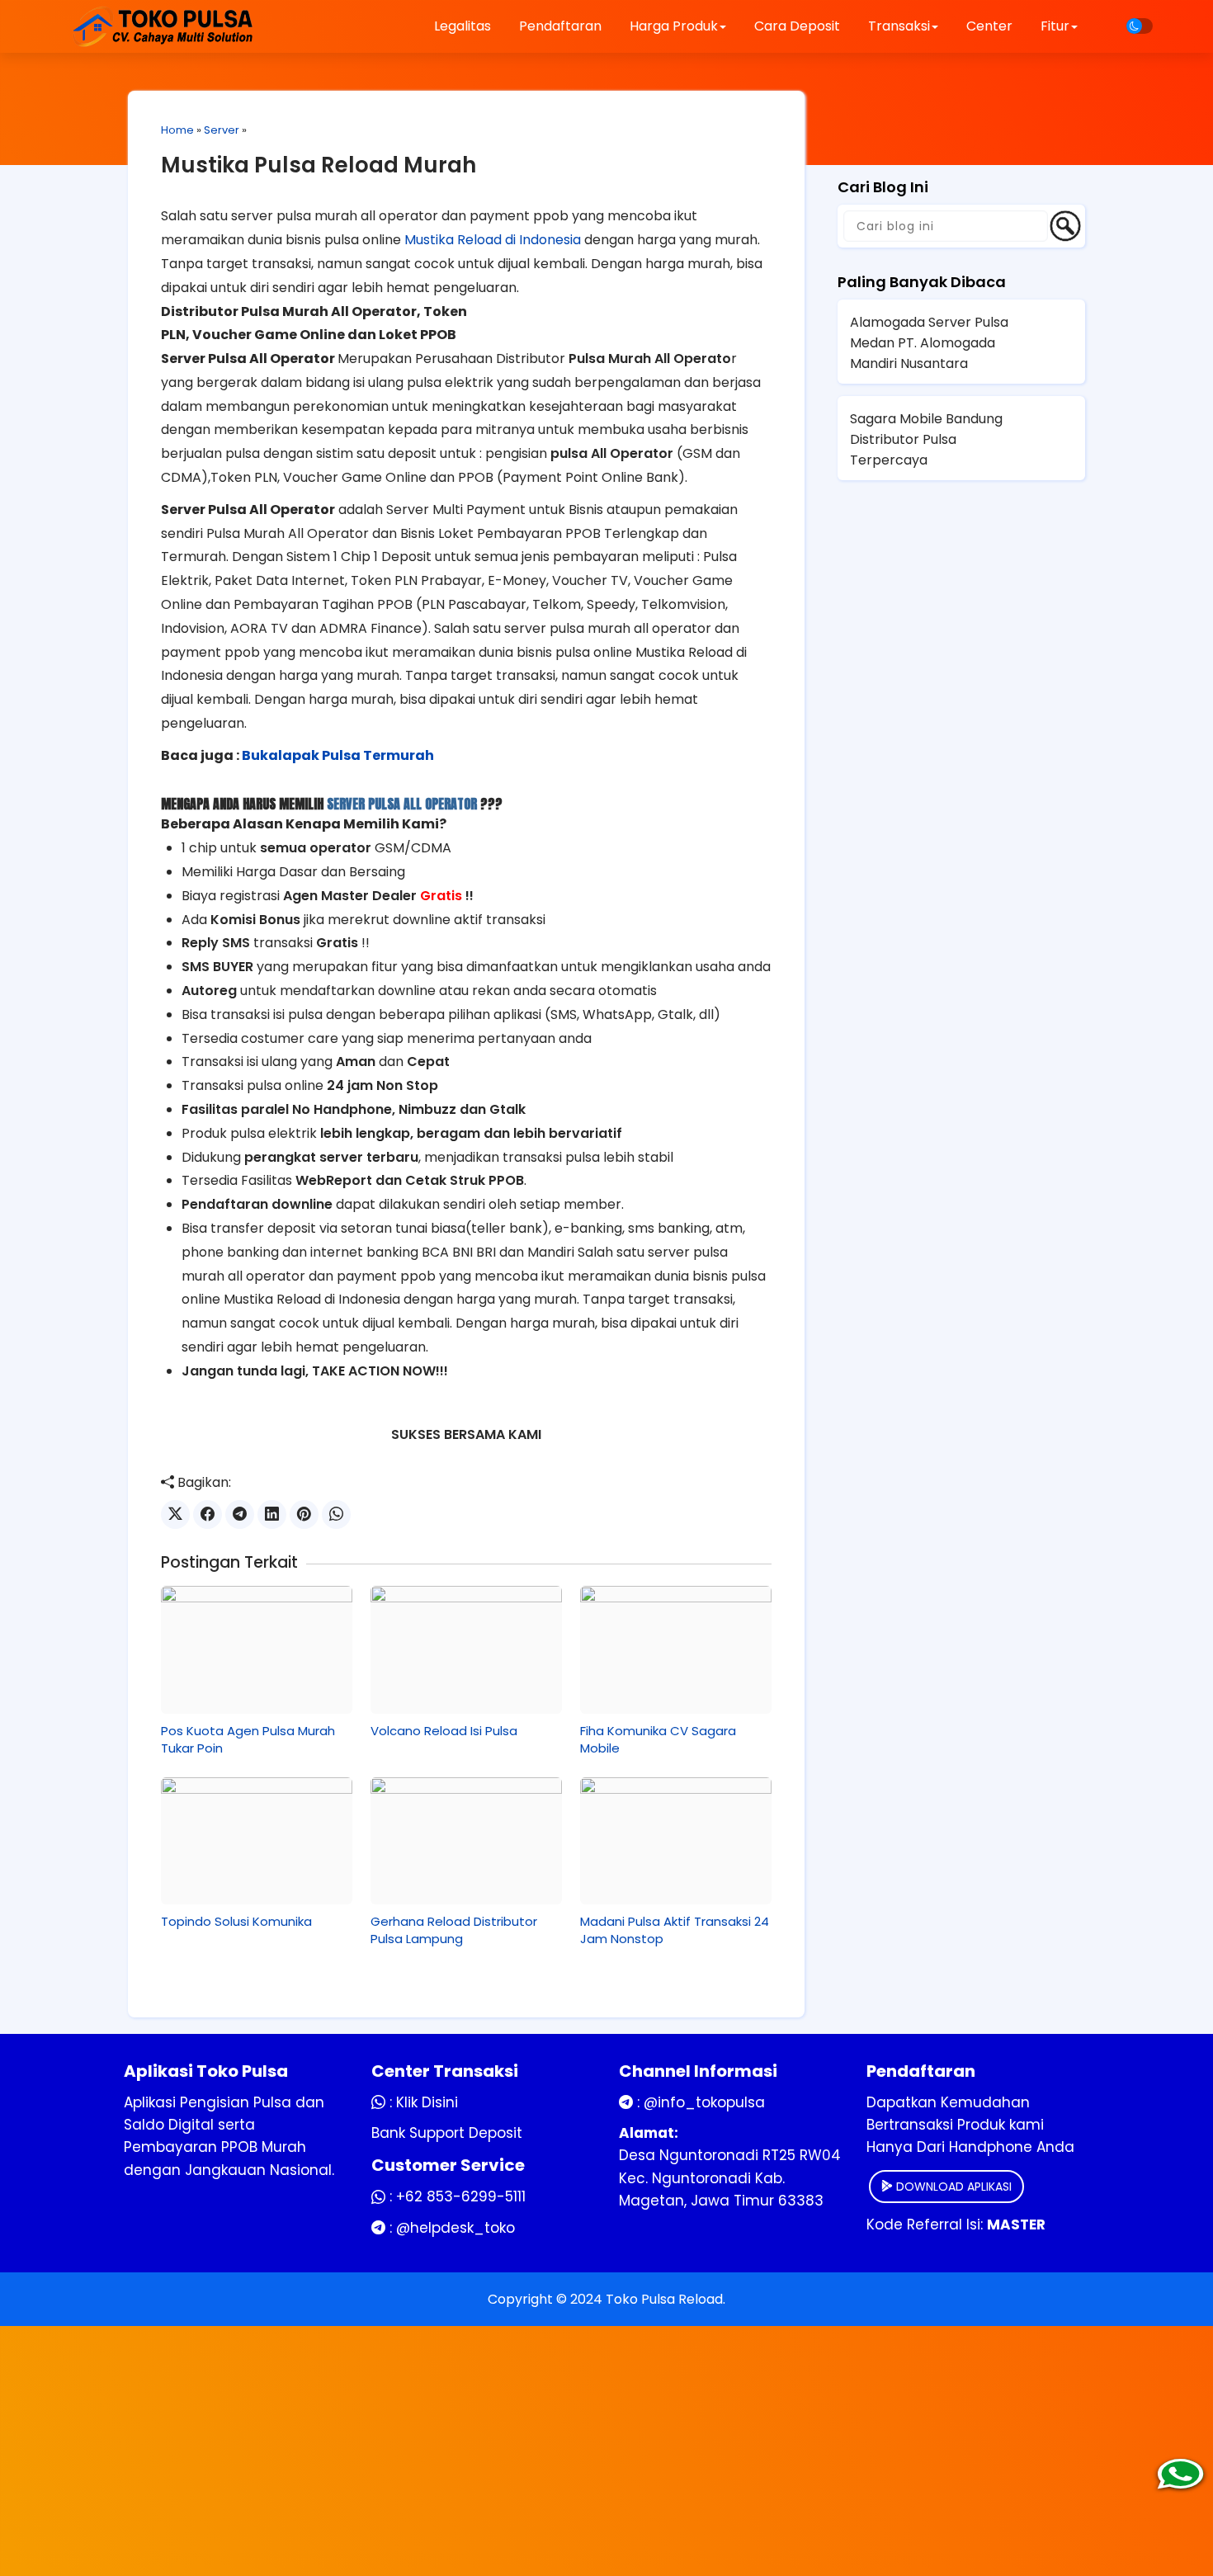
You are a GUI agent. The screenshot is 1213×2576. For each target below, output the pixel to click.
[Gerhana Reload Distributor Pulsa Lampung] (466, 1841)
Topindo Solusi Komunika (236, 1921)
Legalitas (463, 26)
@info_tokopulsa (704, 2102)
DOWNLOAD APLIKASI (952, 2187)
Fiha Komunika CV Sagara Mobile (658, 1739)
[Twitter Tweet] (175, 1514)
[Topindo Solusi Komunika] (257, 1841)
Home (177, 130)
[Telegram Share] (240, 1514)
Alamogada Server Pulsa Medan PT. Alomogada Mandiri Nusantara (929, 343)
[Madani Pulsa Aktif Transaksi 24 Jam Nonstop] (676, 1841)
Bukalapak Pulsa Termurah (338, 755)
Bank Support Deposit (447, 2133)
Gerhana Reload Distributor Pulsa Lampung (454, 1930)
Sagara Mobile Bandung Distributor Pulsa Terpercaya (926, 439)
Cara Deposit (797, 26)
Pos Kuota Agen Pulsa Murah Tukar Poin (248, 1739)
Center (989, 26)
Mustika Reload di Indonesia (493, 240)
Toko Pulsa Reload (664, 2299)
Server (222, 130)
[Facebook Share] (208, 1514)
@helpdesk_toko (455, 2228)
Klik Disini (427, 2102)
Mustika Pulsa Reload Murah (319, 165)
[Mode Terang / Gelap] (1140, 26)
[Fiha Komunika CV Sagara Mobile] (676, 1649)
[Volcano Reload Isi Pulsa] (466, 1649)
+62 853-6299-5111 (461, 2196)
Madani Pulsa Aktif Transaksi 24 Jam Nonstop (675, 1930)
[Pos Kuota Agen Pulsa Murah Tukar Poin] (257, 1649)
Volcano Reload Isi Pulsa (444, 1731)
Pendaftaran (560, 26)
